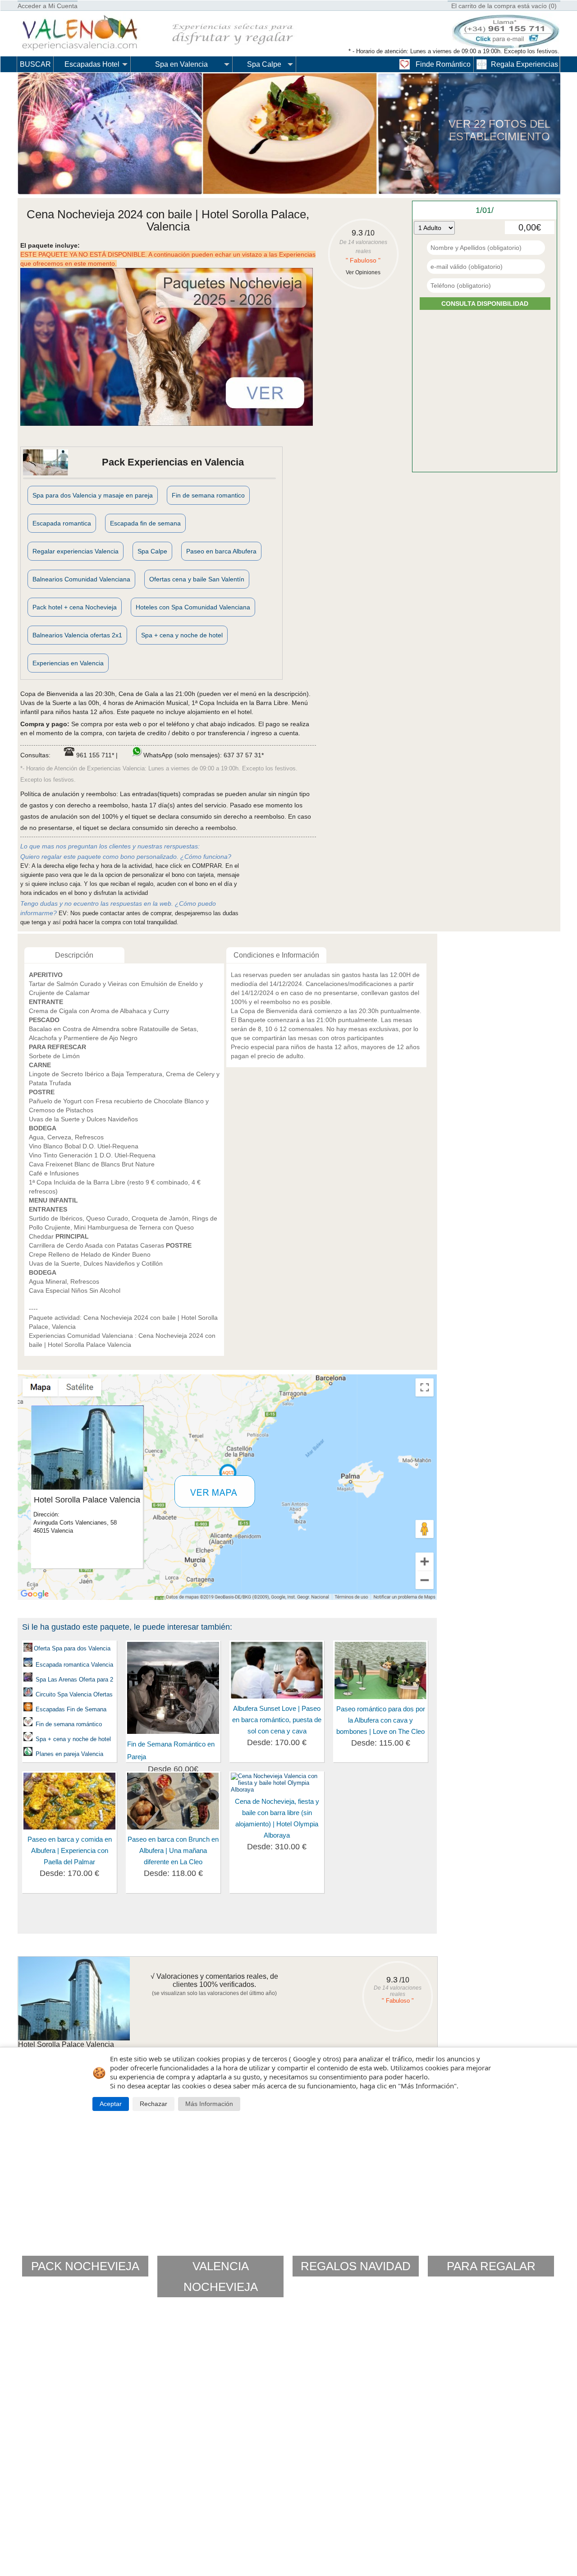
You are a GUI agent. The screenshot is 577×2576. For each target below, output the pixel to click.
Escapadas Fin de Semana (70, 1709)
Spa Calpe (264, 64)
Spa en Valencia (181, 64)
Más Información (209, 2104)
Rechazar (153, 2104)
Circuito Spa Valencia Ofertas (74, 1694)
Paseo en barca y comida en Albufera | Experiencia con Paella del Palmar (70, 1850)
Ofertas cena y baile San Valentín (197, 579)
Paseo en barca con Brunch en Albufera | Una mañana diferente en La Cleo (173, 1850)
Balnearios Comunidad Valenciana (81, 579)
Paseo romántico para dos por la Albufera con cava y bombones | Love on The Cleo (381, 1720)
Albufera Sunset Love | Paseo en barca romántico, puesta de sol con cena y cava (277, 1720)
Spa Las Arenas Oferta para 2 (74, 1680)
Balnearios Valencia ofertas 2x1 (77, 635)
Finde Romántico (443, 64)
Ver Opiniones (363, 272)
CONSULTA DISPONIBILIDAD (485, 304)
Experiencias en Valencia (68, 663)
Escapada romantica (62, 523)
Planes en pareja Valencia (69, 1754)
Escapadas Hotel (92, 64)
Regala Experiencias (524, 64)
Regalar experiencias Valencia (76, 551)
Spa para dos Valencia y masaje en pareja (93, 495)
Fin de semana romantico (208, 495)
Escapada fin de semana (145, 523)
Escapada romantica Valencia (73, 1665)
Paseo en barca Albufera (221, 551)
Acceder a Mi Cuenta (48, 6)
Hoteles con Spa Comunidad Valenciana (193, 607)
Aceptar (111, 2104)
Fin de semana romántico (69, 1724)
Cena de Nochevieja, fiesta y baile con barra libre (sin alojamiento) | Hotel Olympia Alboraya (277, 1818)
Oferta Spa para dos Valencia (72, 1648)
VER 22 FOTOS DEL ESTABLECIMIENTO (499, 130)
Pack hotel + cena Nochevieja (75, 607)
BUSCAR (35, 64)
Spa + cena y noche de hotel (182, 635)
